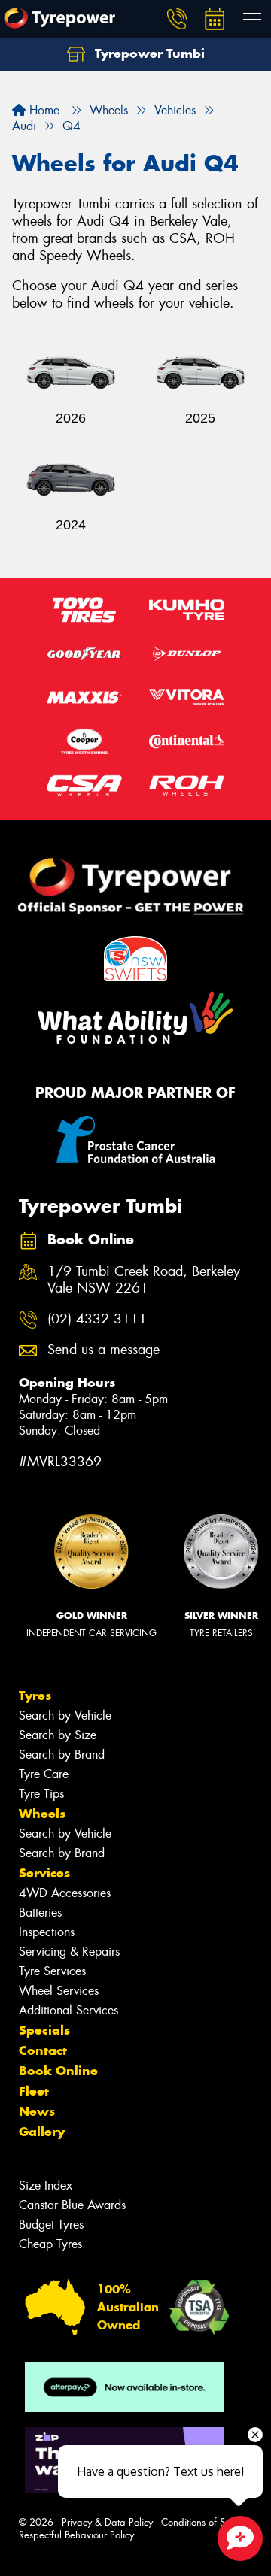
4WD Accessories (65, 1893)
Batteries (40, 1912)
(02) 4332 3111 (97, 1319)
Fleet (34, 2091)
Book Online (58, 2071)
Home (43, 110)
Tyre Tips (41, 1794)
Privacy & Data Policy (107, 2522)
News (37, 2111)
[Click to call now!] (177, 19)
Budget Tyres (51, 2224)
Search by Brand (62, 1755)
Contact (43, 2050)
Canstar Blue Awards (72, 2205)
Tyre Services (52, 1971)
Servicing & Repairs (69, 1952)
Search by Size (58, 1735)
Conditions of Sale (200, 2522)
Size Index (46, 2185)
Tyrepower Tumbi (148, 53)
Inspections (47, 1932)
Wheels (42, 1814)
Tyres (35, 1696)
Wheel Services (59, 1991)
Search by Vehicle (65, 1715)
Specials (44, 2030)
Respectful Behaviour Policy (76, 2535)
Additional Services (69, 2010)
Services (44, 1873)
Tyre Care (44, 1774)
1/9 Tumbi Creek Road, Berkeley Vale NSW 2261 (144, 1280)
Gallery (42, 2132)
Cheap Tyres (50, 2244)
